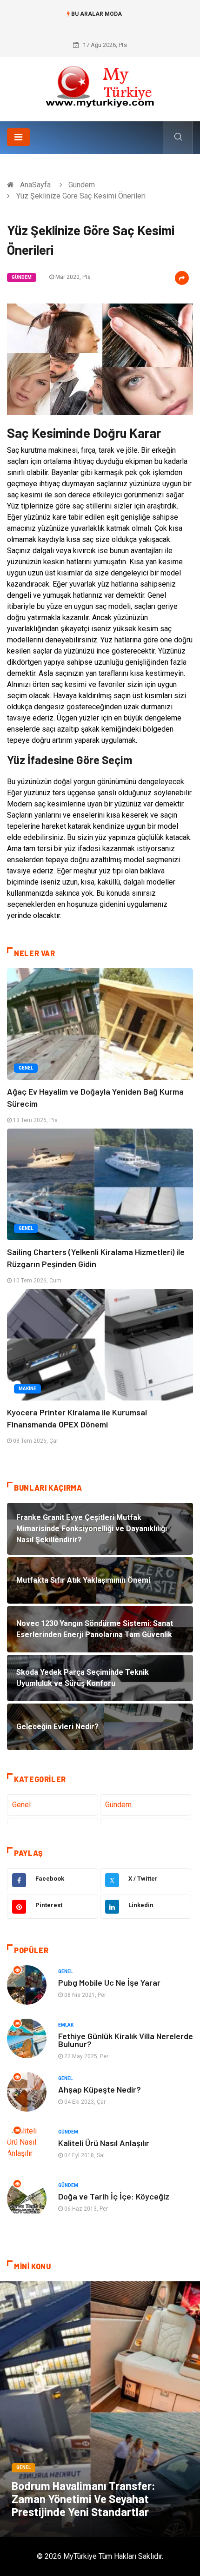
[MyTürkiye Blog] (100, 86)
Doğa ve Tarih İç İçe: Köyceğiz (114, 2196)
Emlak (66, 2025)
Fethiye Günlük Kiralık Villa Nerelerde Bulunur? (126, 2040)
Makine (27, 1389)
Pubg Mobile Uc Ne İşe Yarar (109, 1982)
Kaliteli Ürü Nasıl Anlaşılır (104, 2143)
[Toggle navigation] (18, 137)
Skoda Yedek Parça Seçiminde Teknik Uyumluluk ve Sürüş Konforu (100, 23)
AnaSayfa (35, 185)
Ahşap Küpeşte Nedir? (100, 2089)
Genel (26, 1068)
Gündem (82, 185)
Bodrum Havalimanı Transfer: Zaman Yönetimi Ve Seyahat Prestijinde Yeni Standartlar (83, 2499)
